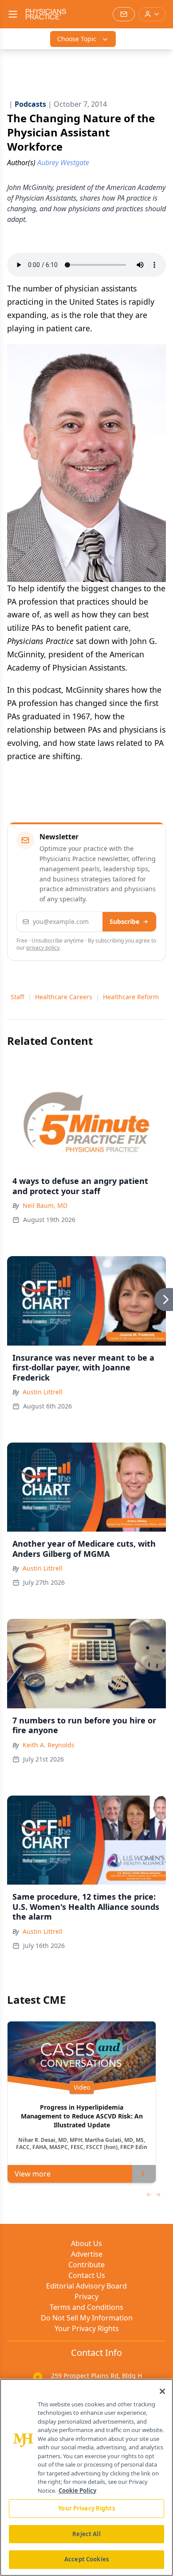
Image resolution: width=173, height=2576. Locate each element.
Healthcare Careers (64, 997)
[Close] (162, 2391)
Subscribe (124, 921)
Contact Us (87, 2275)
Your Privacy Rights (87, 2328)
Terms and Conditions (86, 2307)
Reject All (86, 2534)
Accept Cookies (86, 2559)
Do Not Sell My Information (87, 2318)
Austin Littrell (43, 1392)
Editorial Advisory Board (86, 2286)
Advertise (87, 2254)
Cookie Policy (77, 2491)
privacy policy (43, 948)
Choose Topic (77, 39)
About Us (86, 2243)
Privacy (86, 2297)
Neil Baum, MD (45, 1205)
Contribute (86, 2265)
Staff (18, 997)
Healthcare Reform (131, 997)
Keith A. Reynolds (49, 1745)
